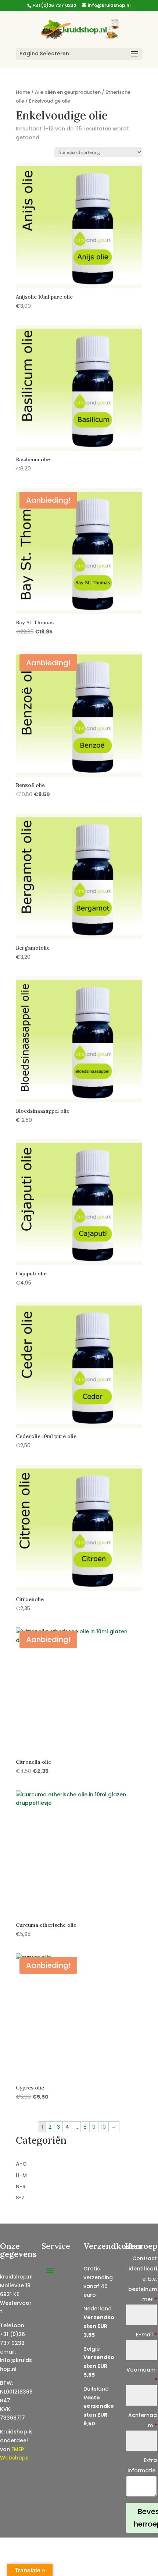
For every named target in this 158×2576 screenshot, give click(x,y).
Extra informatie (142, 2465)
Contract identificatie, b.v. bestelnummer (143, 2279)
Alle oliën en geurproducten (68, 92)
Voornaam (142, 2375)
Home (23, 92)
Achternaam (143, 2420)
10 (103, 2127)
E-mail (146, 2335)
